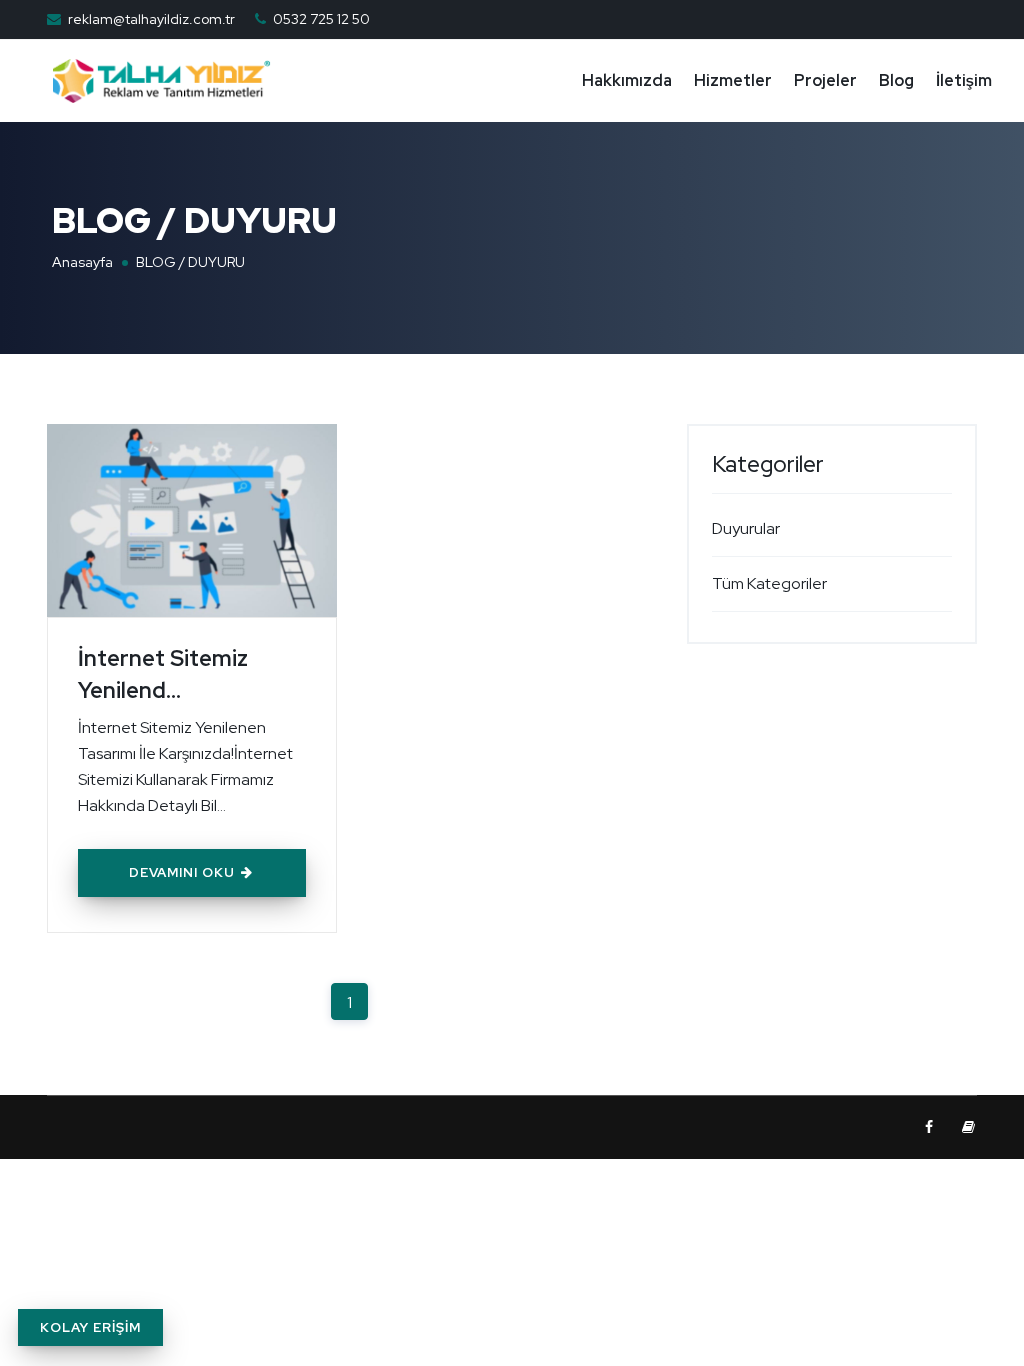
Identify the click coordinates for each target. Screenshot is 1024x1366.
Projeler (825, 80)
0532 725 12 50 (321, 19)
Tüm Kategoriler (769, 583)
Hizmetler (733, 80)
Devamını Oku (184, 872)
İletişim (964, 80)
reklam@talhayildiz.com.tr (151, 19)
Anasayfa (82, 262)
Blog (896, 80)
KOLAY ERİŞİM (90, 1327)
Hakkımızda (627, 80)
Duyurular (746, 528)
